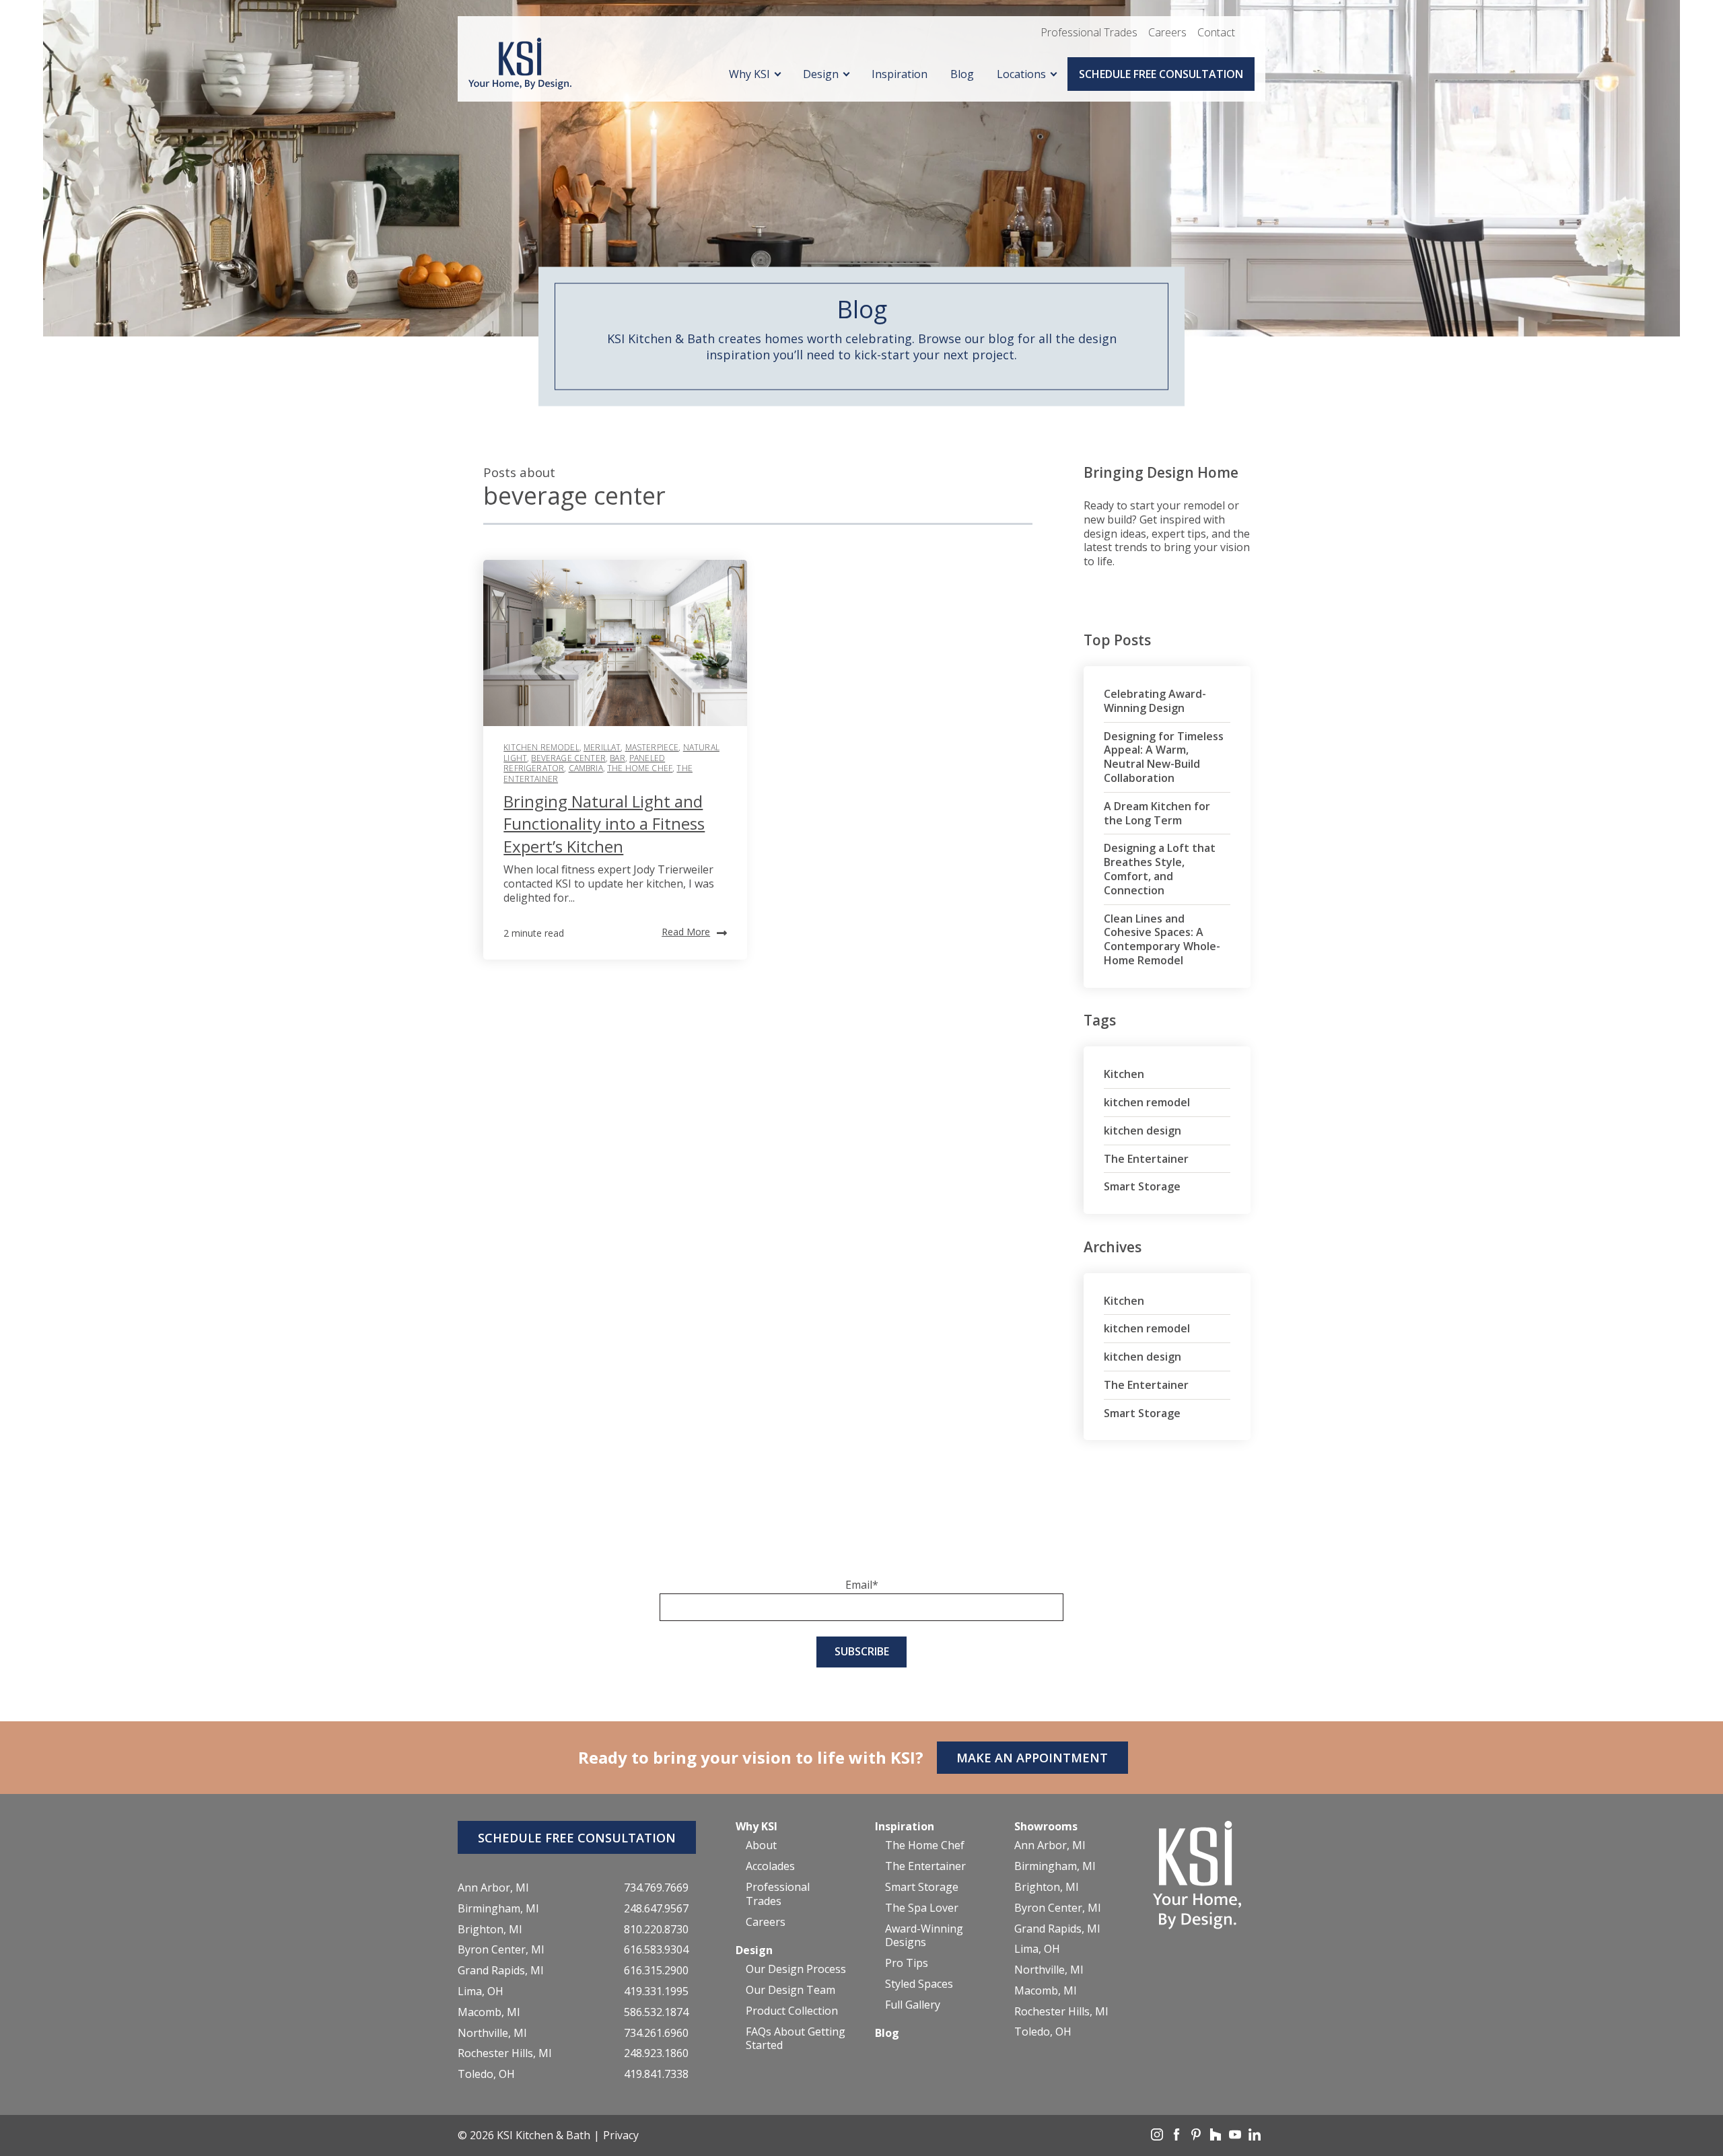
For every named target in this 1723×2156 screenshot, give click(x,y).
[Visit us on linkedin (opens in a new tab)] (1255, 2136)
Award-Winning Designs (924, 1936)
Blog (962, 74)
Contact (1216, 32)
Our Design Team (790, 1990)
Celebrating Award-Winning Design (1155, 701)
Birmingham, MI (498, 1909)
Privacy (621, 2135)
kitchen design (1142, 1130)
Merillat (602, 747)
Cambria (586, 768)
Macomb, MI (489, 2012)
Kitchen (1124, 1074)
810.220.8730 (656, 1930)
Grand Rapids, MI (501, 1971)
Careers (1167, 32)
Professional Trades (1089, 32)
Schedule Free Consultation (1161, 74)
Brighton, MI (490, 1930)
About (761, 1845)
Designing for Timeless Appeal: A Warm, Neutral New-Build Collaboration (1164, 757)
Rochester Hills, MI (505, 2053)
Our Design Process (796, 1969)
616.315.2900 (656, 1971)
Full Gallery (913, 2005)
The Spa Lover (922, 1908)
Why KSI (749, 74)
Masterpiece (652, 747)
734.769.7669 (656, 1888)
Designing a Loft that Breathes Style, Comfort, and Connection (1160, 869)
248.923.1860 (656, 2053)
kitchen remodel (541, 747)
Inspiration (900, 74)
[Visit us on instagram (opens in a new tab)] (1158, 2136)
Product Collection (792, 2011)
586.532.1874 (656, 2012)
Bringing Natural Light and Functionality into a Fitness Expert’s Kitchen (604, 824)
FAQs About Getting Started (796, 2039)
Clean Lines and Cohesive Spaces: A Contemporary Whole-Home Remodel (1162, 939)
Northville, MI (492, 2033)
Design (821, 74)
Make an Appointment (1032, 1758)
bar (617, 758)
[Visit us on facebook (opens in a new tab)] (1178, 2136)
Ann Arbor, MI (493, 1888)
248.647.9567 (656, 1909)
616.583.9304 (656, 1950)
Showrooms (1046, 1826)
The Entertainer (1146, 1159)
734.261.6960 (656, 2033)
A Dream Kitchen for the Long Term (1157, 813)
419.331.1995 (656, 1991)
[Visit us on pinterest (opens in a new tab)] (1197, 2136)
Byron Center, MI (501, 1950)
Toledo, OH (486, 2074)
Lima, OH (481, 1991)
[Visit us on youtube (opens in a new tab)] (1236, 2136)
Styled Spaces (919, 1984)
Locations (1021, 74)
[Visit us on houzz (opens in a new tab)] (1217, 2136)
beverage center (568, 758)
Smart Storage (1142, 1186)
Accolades (770, 1866)
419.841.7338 (656, 2074)
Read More (686, 932)
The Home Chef (640, 768)
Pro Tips (907, 1963)
